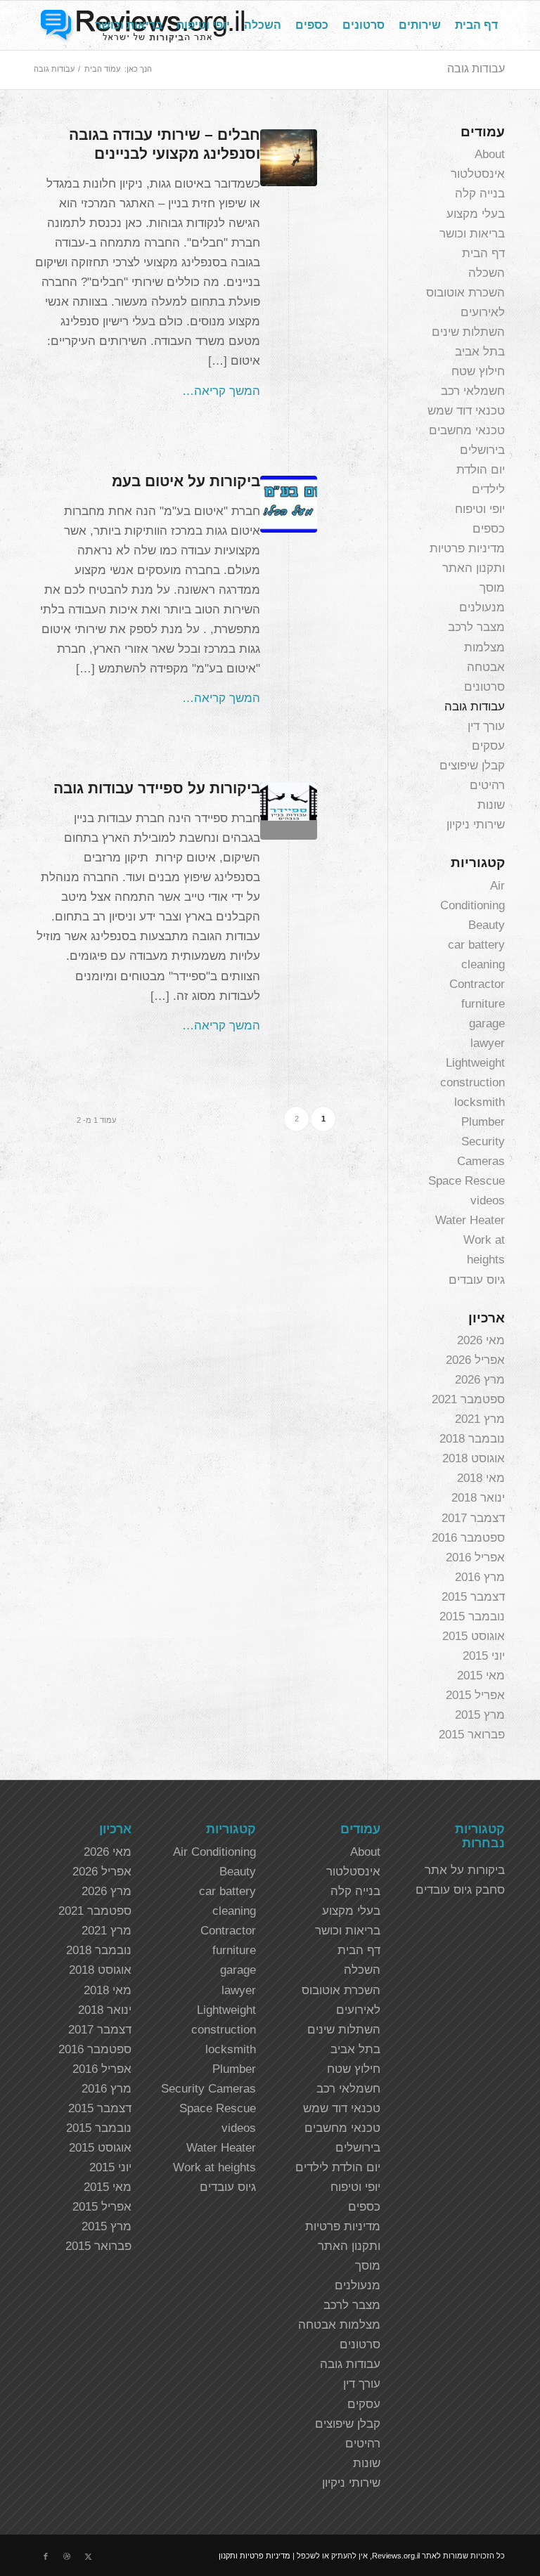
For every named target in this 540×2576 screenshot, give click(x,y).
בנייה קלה (480, 194)
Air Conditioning (214, 1852)
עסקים (488, 746)
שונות (491, 805)
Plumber (483, 1122)
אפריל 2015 (475, 1695)
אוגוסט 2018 (474, 1458)
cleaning (483, 964)
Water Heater (470, 1220)
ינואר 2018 (478, 1498)
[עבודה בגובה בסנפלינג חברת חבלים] (289, 158)
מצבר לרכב (476, 627)
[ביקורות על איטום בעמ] (289, 504)
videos (488, 1201)
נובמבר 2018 (472, 1439)
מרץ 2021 (480, 1419)
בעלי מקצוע (476, 214)
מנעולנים (482, 607)
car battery (476, 945)
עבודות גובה (476, 69)
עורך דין (486, 726)
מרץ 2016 (480, 1577)
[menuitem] (476, 25)
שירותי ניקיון (476, 825)
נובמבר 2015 (472, 1616)
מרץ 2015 (480, 1715)
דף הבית (483, 253)
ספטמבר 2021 (468, 1399)
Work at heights (214, 2167)
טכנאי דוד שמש (466, 411)
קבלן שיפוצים (472, 766)
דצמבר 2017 (473, 1518)
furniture (483, 1004)
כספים (489, 529)
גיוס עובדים (477, 1280)
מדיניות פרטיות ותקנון (255, 2556)
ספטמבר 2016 (468, 1538)
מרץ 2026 (480, 1380)
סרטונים (484, 687)
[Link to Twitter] (88, 2556)
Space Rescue (467, 1181)
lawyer (488, 1043)
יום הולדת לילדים (338, 2167)
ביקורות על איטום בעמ (186, 481)
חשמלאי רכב (473, 391)
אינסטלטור (478, 174)
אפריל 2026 (475, 1360)
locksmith (480, 1102)
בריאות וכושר (472, 234)
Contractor (477, 984)
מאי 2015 (481, 1676)
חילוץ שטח (478, 371)
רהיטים (487, 785)
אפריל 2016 (475, 1557)
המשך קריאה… (221, 391)
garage (487, 1023)
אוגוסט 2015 (474, 1636)
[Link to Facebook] (46, 2556)
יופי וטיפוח (480, 509)
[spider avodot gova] (289, 811)
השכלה (487, 273)
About (490, 154)
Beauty (487, 925)
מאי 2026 (481, 1340)
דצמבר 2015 (473, 1597)
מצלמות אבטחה (339, 2325)
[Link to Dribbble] (67, 2556)
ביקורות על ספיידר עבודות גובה (157, 788)
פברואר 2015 (472, 1735)
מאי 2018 (481, 1478)
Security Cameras (208, 2089)
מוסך (492, 588)
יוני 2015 (484, 1656)
